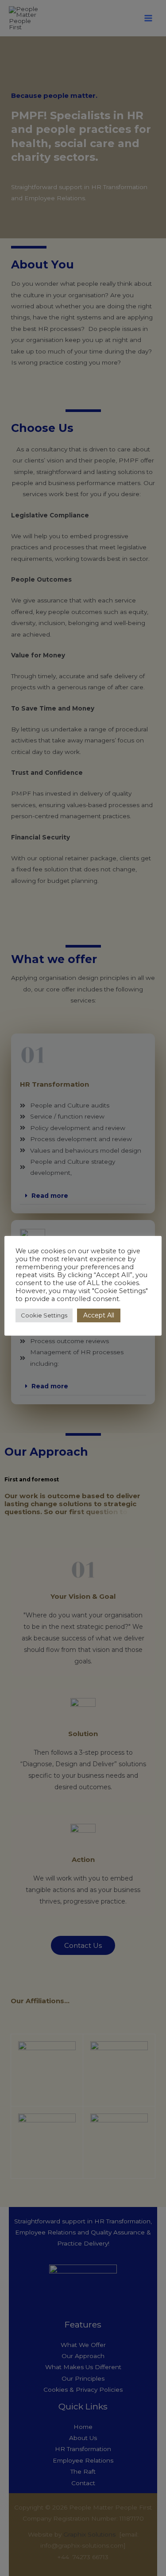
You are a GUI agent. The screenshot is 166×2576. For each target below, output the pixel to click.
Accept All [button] (99, 1315)
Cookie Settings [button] (44, 1315)
